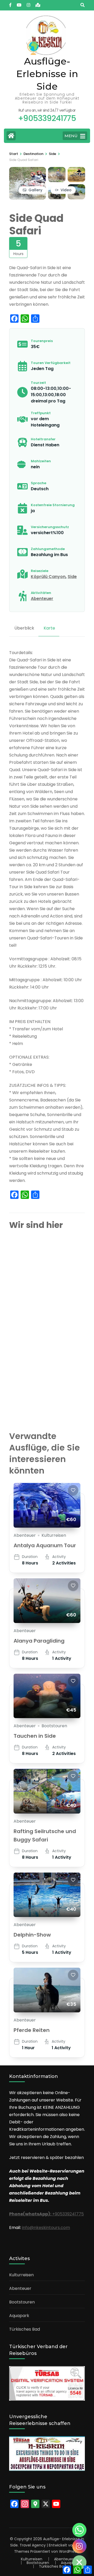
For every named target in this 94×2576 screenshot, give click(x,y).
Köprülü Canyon (48, 577)
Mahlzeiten (41, 461)
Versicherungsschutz (50, 527)
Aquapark (19, 2316)
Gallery (35, 190)
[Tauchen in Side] (47, 1696)
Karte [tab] (49, 628)
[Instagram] (79, 2546)
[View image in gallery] (28, 171)
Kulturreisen (54, 1535)
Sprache (39, 483)
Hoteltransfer (43, 439)
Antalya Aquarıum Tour (45, 1545)
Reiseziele (40, 571)
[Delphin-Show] (47, 1895)
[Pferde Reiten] (47, 1990)
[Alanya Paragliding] (47, 1601)
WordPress (69, 2551)
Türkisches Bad (25, 2329)
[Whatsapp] (79, 2530)
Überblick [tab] (24, 628)
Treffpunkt (41, 413)
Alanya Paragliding (39, 1641)
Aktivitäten (41, 593)
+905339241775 (46, 2214)
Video (66, 190)
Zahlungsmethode (48, 549)
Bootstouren (54, 1726)
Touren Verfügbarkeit (51, 363)
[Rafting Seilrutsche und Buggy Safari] (47, 1791)
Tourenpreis (42, 341)
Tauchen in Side (35, 1736)
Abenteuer (42, 599)
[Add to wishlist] (73, 1490)
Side (72, 577)
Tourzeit (38, 383)
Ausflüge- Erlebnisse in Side (47, 74)
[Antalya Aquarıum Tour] (47, 1505)
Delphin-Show (32, 1935)
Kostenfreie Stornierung (53, 505)
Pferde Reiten (32, 2030)
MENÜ (71, 136)
